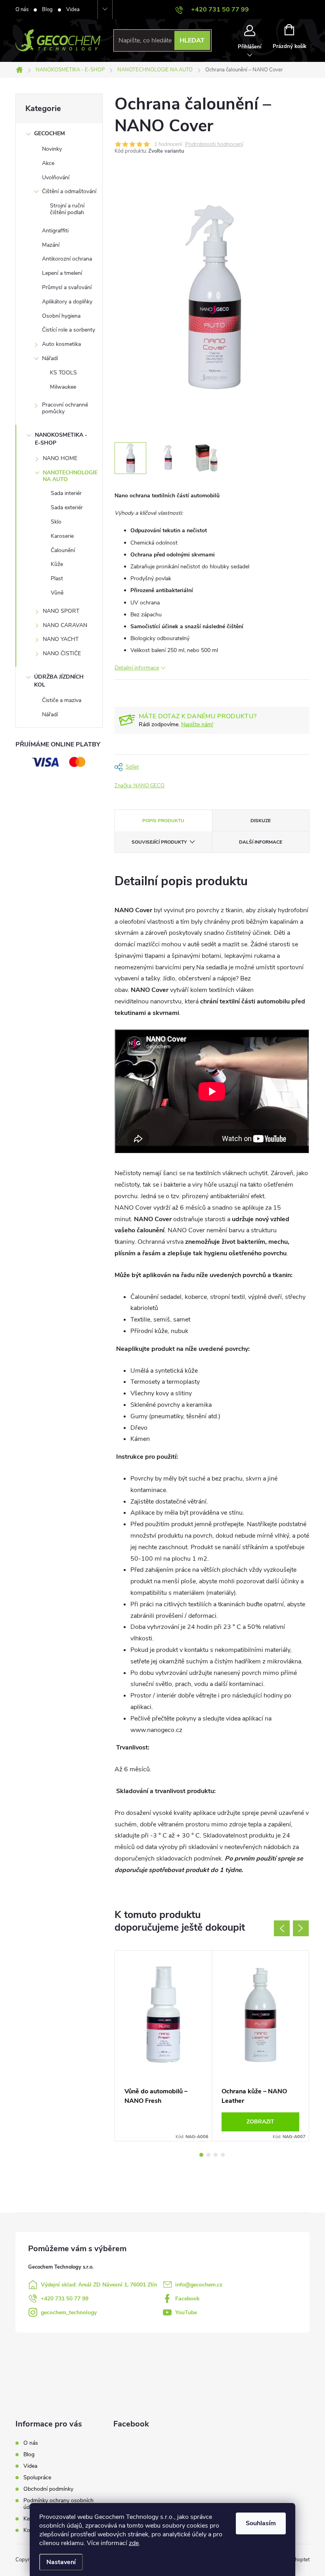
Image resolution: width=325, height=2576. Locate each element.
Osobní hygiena (61, 316)
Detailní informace (137, 668)
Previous (282, 1928)
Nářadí (50, 358)
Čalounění (63, 550)
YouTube (186, 2312)
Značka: (140, 786)
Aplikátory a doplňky (67, 302)
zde (134, 2543)
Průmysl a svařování (67, 287)
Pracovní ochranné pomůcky (65, 408)
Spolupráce (37, 2477)
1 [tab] (201, 2155)
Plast (57, 578)
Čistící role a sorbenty (69, 330)
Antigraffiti (55, 231)
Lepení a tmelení (62, 273)
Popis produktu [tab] (163, 821)
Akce (48, 163)
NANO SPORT (61, 611)
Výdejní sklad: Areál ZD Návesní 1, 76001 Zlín (99, 2285)
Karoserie (62, 536)
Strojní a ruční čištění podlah (67, 209)
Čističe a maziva (62, 700)
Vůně (57, 593)
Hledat (192, 40)
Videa (73, 10)
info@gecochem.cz (199, 2285)
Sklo (56, 522)
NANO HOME (60, 458)
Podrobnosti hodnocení (214, 145)
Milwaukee (63, 387)
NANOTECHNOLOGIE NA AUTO (70, 476)
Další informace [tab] (261, 842)
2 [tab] (208, 2155)
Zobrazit (260, 2122)
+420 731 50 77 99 (65, 2299)
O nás (22, 10)
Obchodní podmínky (48, 2489)
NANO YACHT (61, 639)
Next (301, 1928)
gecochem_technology (69, 2312)
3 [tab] (216, 2155)
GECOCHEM (50, 133)
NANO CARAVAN (65, 625)
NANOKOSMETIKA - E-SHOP (61, 439)
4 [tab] (223, 2155)
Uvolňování (56, 177)
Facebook (187, 2299)
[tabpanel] (163, 2046)
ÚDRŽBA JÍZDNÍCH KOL (59, 681)
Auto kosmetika (61, 344)
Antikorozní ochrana (67, 259)
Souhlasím (261, 2523)
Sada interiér (66, 493)
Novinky (52, 149)
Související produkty (159, 842)
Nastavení (61, 2562)
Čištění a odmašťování (69, 191)
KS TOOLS (63, 373)
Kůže (57, 564)
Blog (47, 10)
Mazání (51, 245)
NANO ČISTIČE (62, 653)
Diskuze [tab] (261, 821)
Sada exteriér (67, 507)
